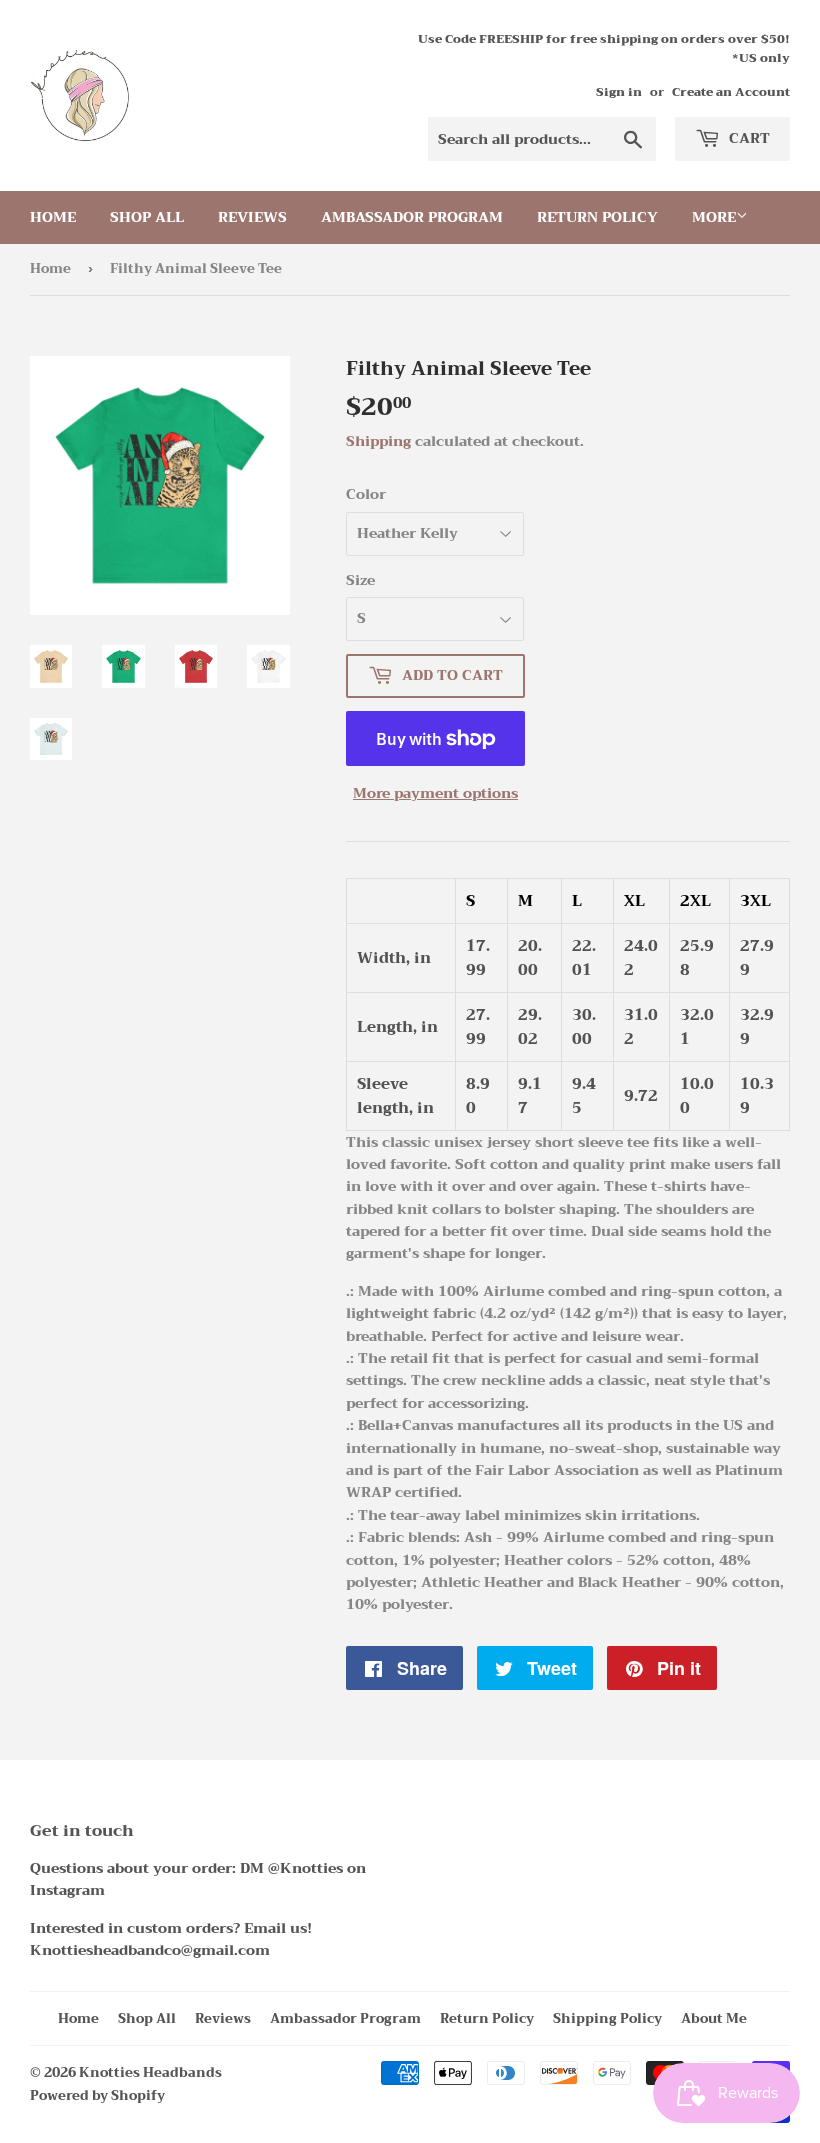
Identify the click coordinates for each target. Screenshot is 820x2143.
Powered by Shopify (97, 2095)
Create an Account (731, 92)
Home (53, 217)
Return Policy (597, 217)
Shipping (378, 441)
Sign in (619, 92)
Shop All (147, 217)
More (714, 217)
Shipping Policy (607, 2018)
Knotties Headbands (150, 2072)
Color (366, 494)
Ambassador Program (412, 217)
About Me (714, 2018)
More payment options (435, 793)
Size (360, 580)
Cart (747, 138)
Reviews (252, 217)
